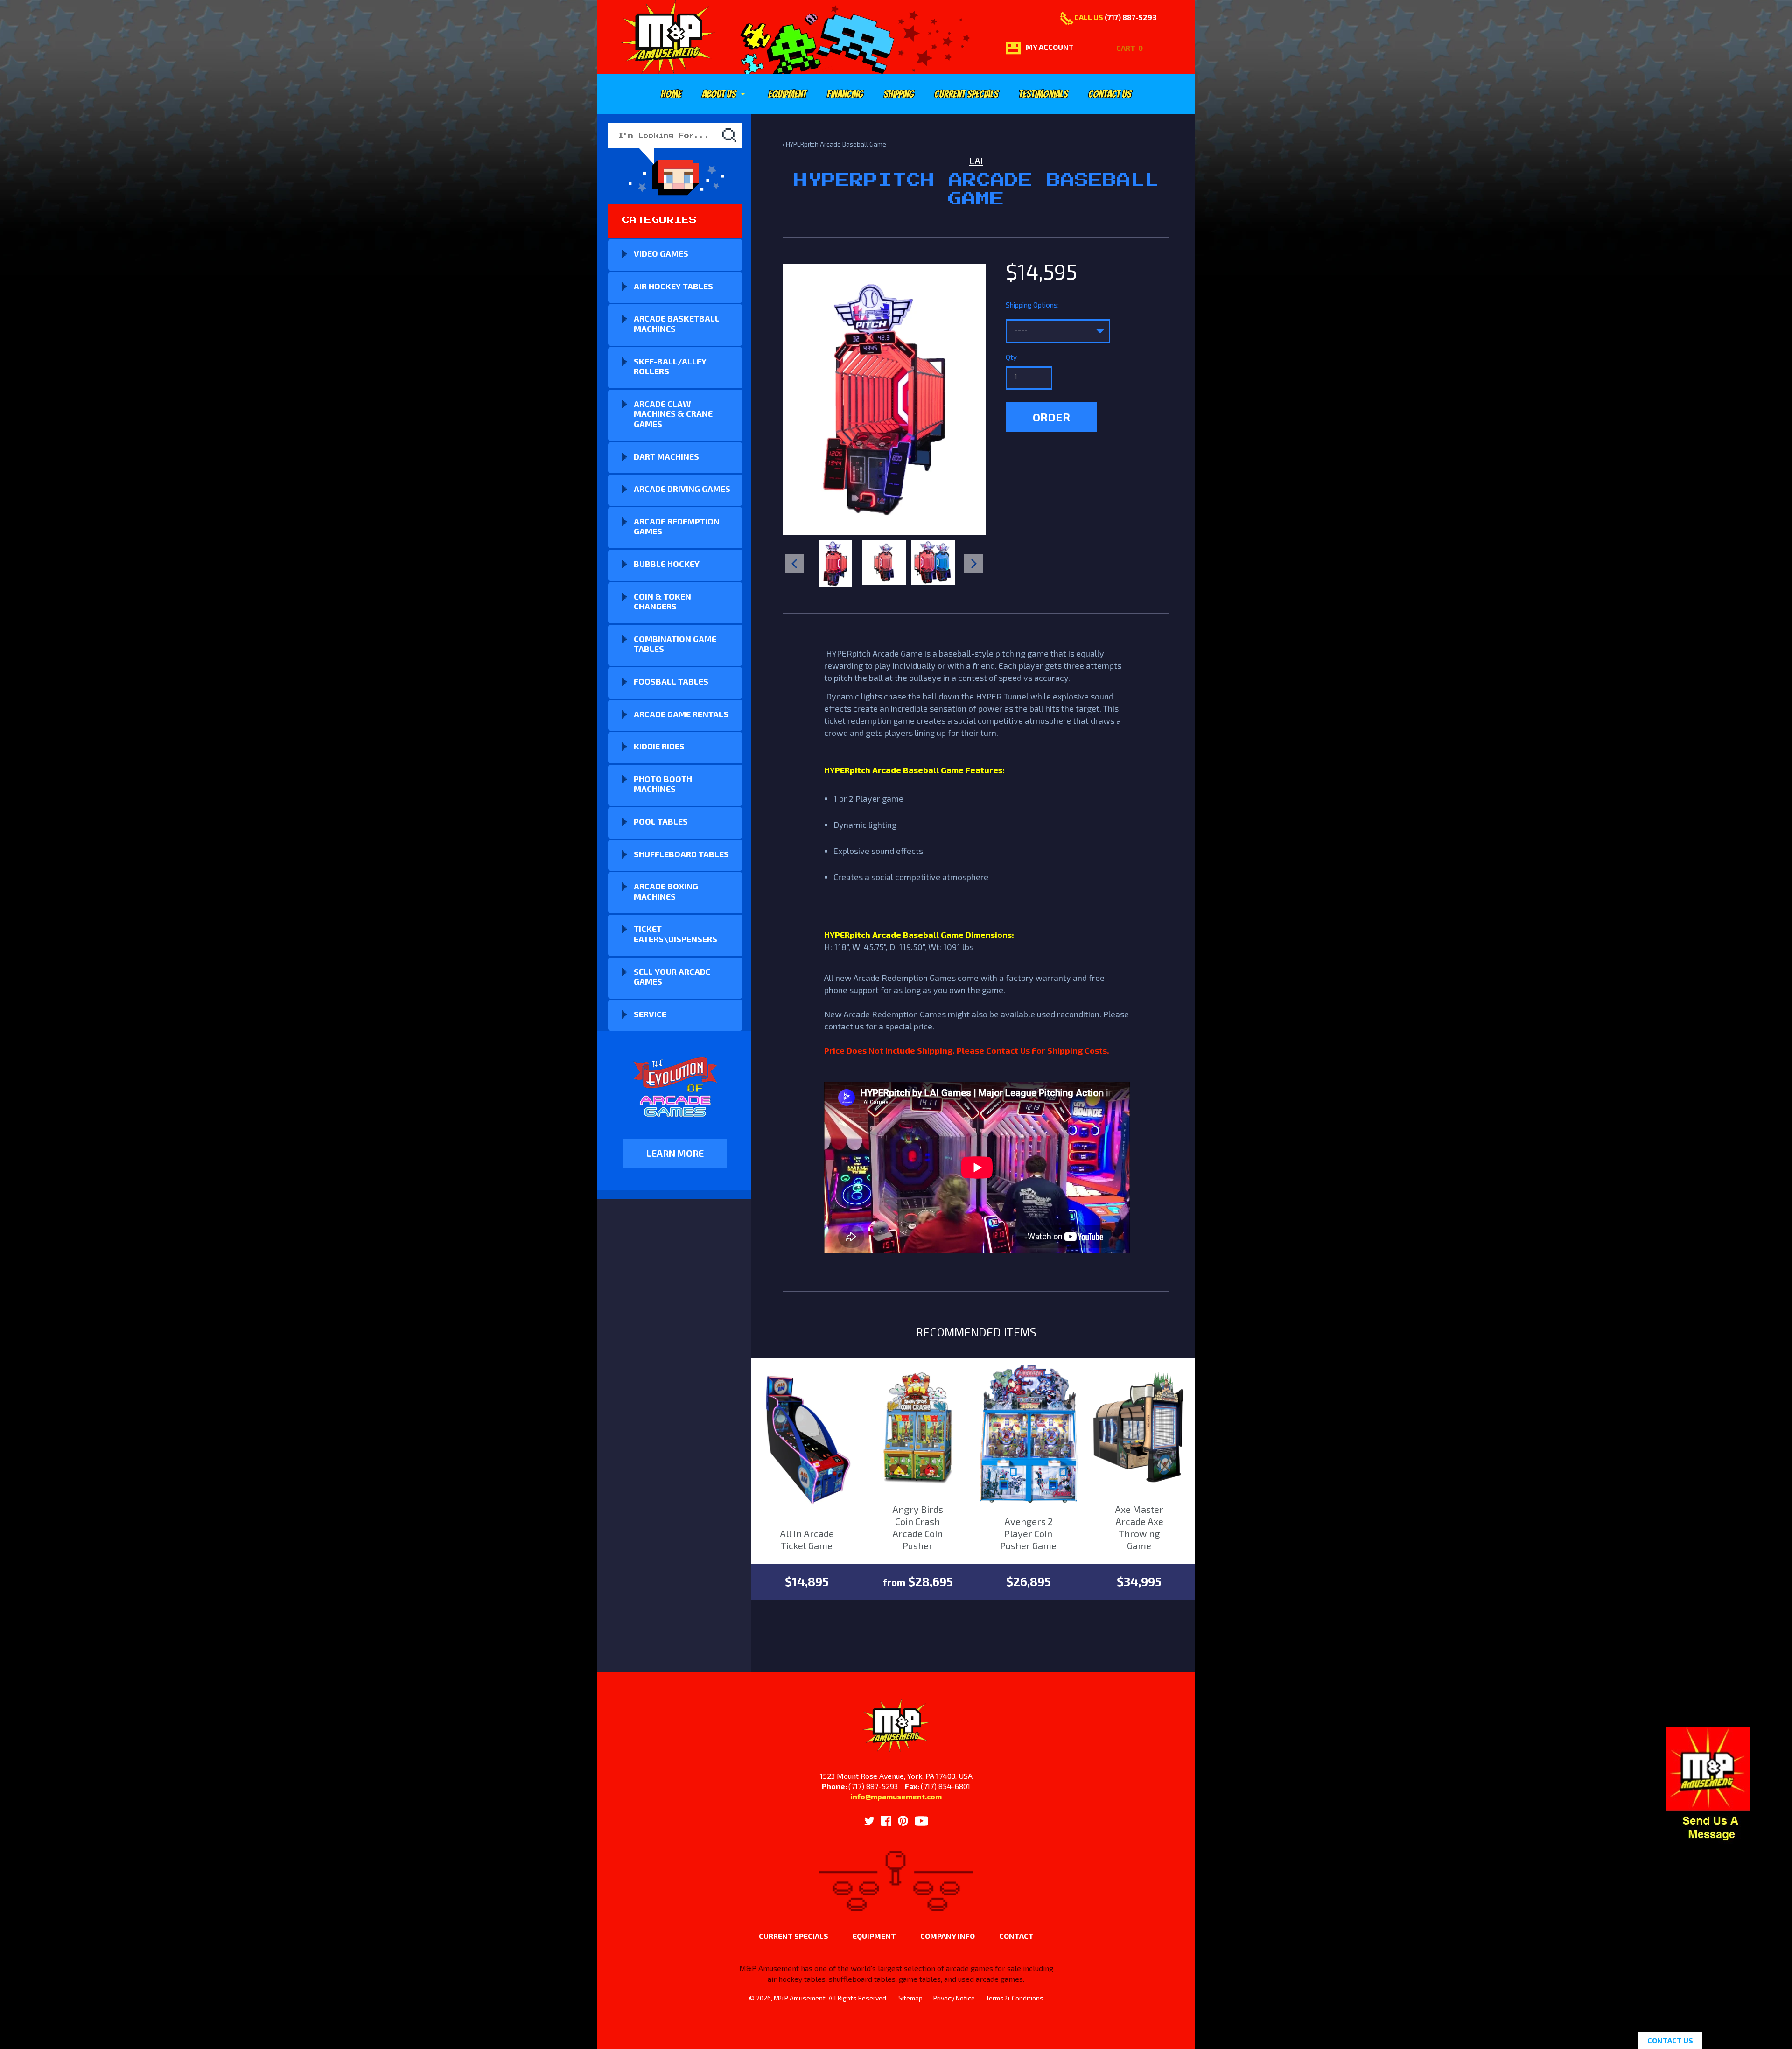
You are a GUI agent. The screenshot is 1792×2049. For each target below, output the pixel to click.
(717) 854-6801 (945, 1786)
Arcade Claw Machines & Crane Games (673, 414)
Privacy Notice (954, 1998)
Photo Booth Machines (663, 784)
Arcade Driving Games (682, 489)
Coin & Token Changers (662, 601)
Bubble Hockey (667, 564)
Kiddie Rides (659, 746)
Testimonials (1043, 94)
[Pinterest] (903, 1821)
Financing (845, 94)
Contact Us (1110, 94)
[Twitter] (869, 1821)
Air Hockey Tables (673, 286)
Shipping (899, 94)
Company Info (948, 1936)
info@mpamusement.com (896, 1796)
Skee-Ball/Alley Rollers (670, 366)
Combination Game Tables (675, 644)
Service (650, 1014)
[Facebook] (886, 1821)
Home (671, 94)
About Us (725, 94)
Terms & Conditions (1015, 1998)
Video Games (661, 253)
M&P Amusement (800, 1998)
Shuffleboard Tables (681, 854)
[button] (1708, 1839)
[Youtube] (921, 1821)
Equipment (787, 94)
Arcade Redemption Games (677, 526)
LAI (976, 161)
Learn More (675, 1153)
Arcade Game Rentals (681, 714)
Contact (1016, 1936)
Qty (1011, 357)
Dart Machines (666, 456)
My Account (1050, 47)
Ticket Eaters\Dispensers (675, 934)
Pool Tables (661, 821)
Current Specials (966, 94)
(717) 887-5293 (1130, 17)
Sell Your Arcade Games (672, 977)
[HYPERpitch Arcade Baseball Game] (835, 564)
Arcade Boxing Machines (666, 891)
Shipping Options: (1032, 305)
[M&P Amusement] (668, 37)
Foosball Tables (671, 681)
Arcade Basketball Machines (677, 323)
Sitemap (910, 1998)
